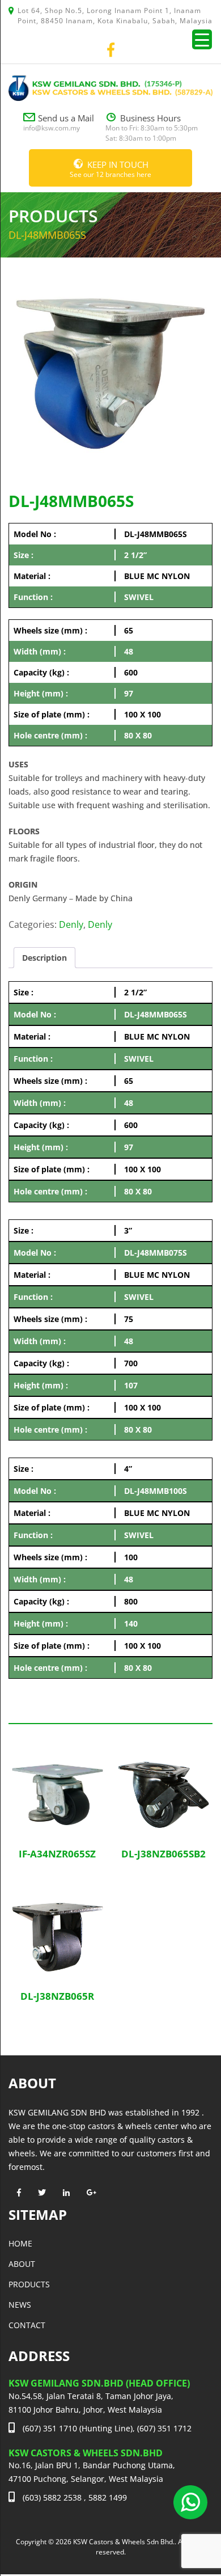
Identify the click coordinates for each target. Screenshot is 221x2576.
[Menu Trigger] (202, 39)
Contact (27, 2325)
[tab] (44, 958)
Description (44, 958)
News (20, 2305)
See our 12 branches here (110, 169)
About (22, 2264)
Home (20, 2243)
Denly (71, 924)
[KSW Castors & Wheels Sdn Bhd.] (110, 87)
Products (29, 2284)
